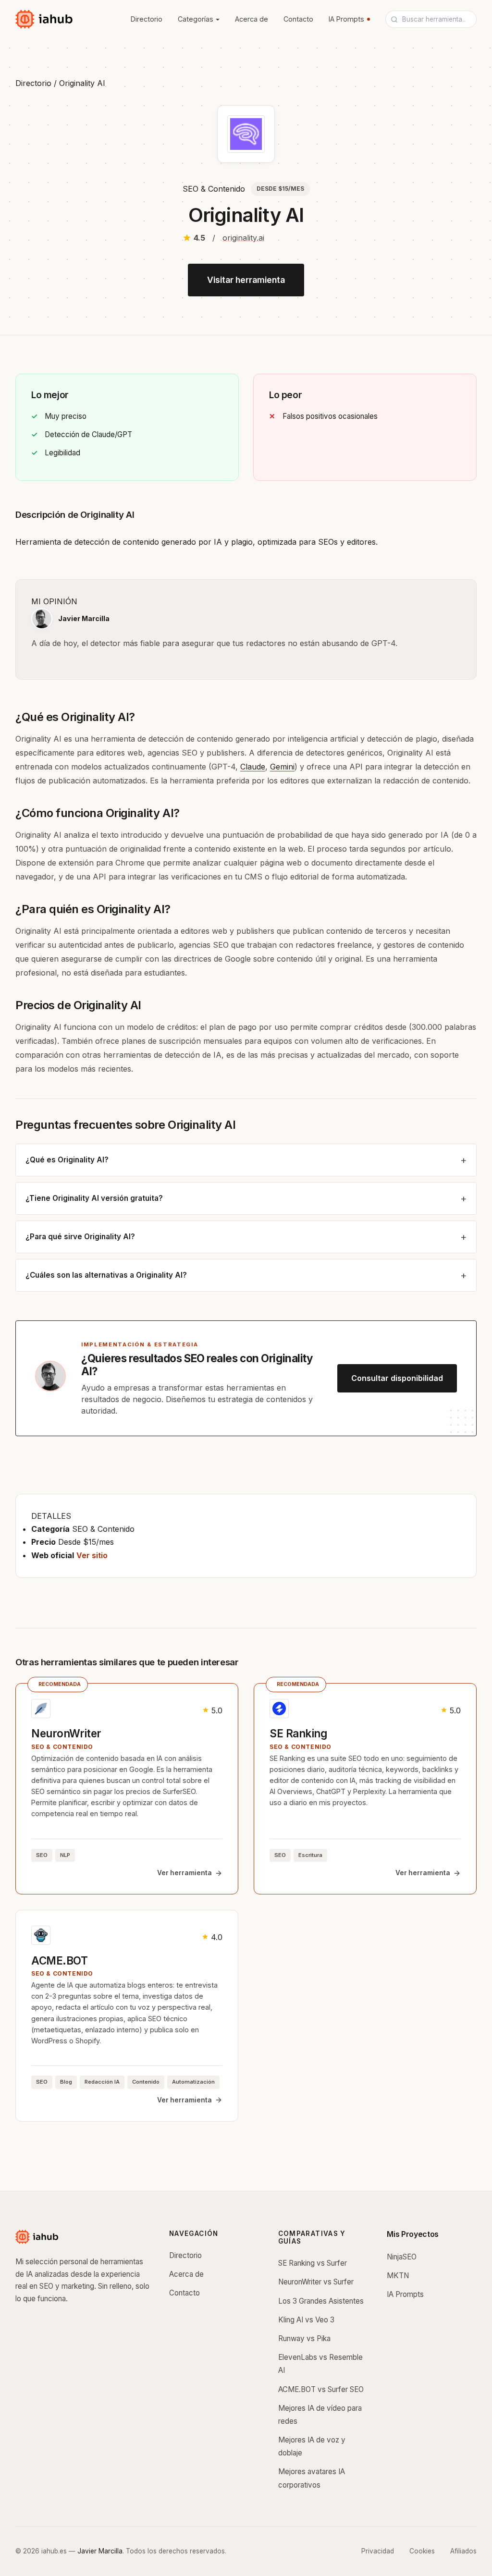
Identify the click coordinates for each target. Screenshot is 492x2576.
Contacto (298, 19)
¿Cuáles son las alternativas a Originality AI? (106, 1275)
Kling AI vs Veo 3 (306, 2320)
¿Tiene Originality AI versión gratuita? (94, 1198)
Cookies (422, 2551)
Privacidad (378, 2551)
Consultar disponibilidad (397, 1378)
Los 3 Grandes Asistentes (321, 2301)
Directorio (147, 19)
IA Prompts (346, 19)
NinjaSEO (402, 2257)
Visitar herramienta (246, 280)
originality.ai (243, 238)
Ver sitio (92, 1555)
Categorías (196, 19)
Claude (253, 767)
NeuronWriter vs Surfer (316, 2282)
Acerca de (252, 19)
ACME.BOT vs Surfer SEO (321, 2389)
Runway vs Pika (304, 2338)
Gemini (282, 767)
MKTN (398, 2276)
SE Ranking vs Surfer (313, 2263)
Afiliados (463, 2551)
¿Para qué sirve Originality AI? (80, 1237)
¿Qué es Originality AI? (67, 1160)
